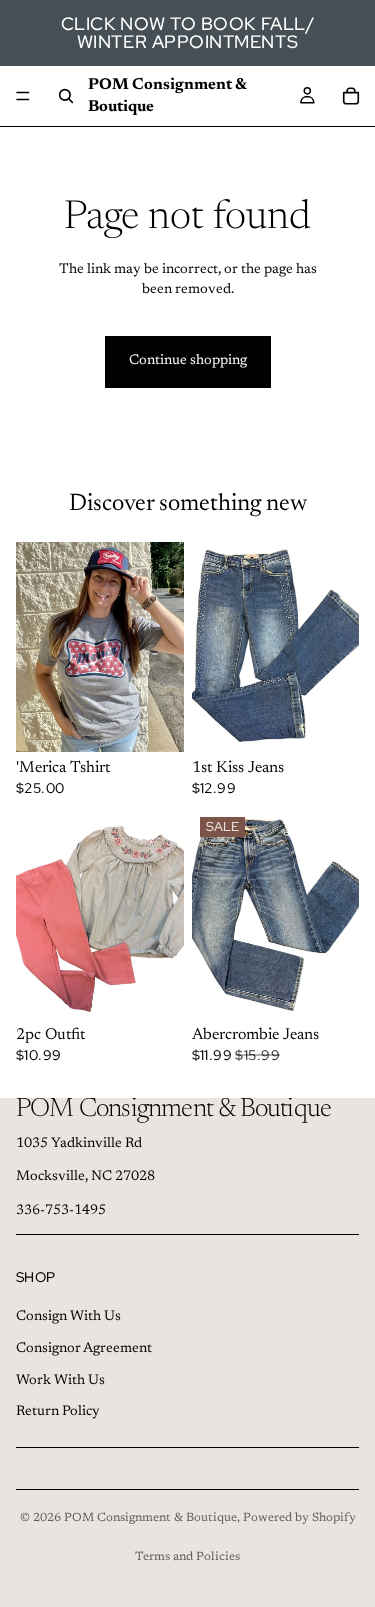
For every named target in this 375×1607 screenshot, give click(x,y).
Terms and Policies (187, 1557)
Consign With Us (68, 1317)
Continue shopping (188, 361)
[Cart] (351, 96)
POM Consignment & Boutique (150, 1518)
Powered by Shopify (299, 1518)
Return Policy (58, 1412)
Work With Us (60, 1380)
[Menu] (23, 96)
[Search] (66, 96)
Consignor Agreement (84, 1348)
